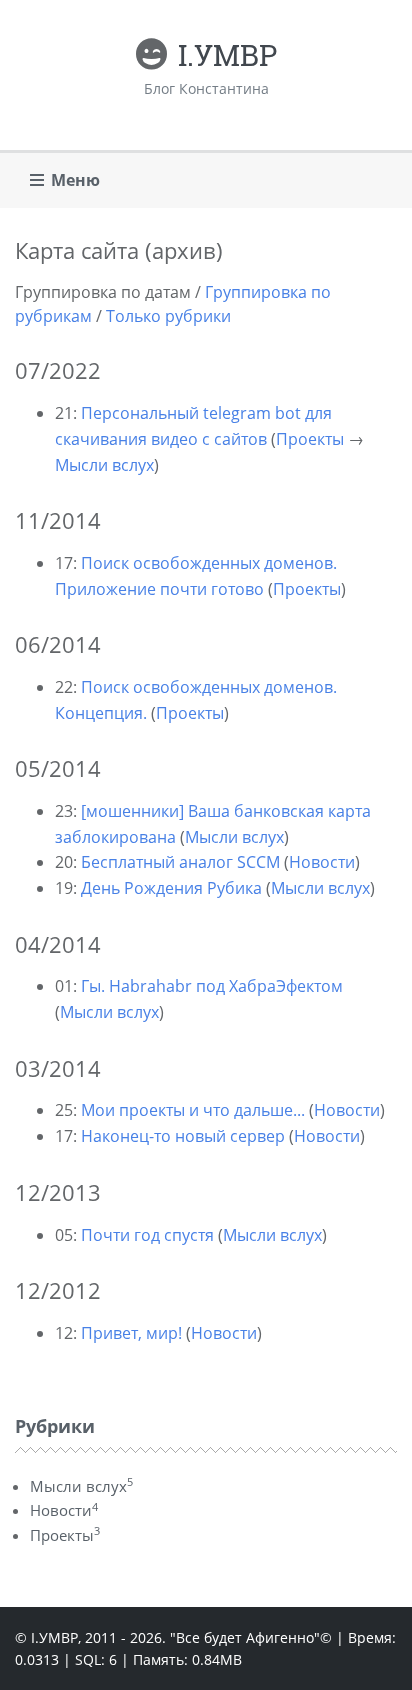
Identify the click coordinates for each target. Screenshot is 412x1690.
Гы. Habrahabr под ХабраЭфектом (212, 986)
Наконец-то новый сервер (183, 1136)
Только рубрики (168, 316)
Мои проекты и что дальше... (193, 1110)
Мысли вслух (104, 465)
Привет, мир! (131, 1333)
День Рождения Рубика (171, 888)
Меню (75, 180)
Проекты (310, 439)
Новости (322, 862)
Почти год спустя (147, 1235)
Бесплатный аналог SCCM (180, 862)
